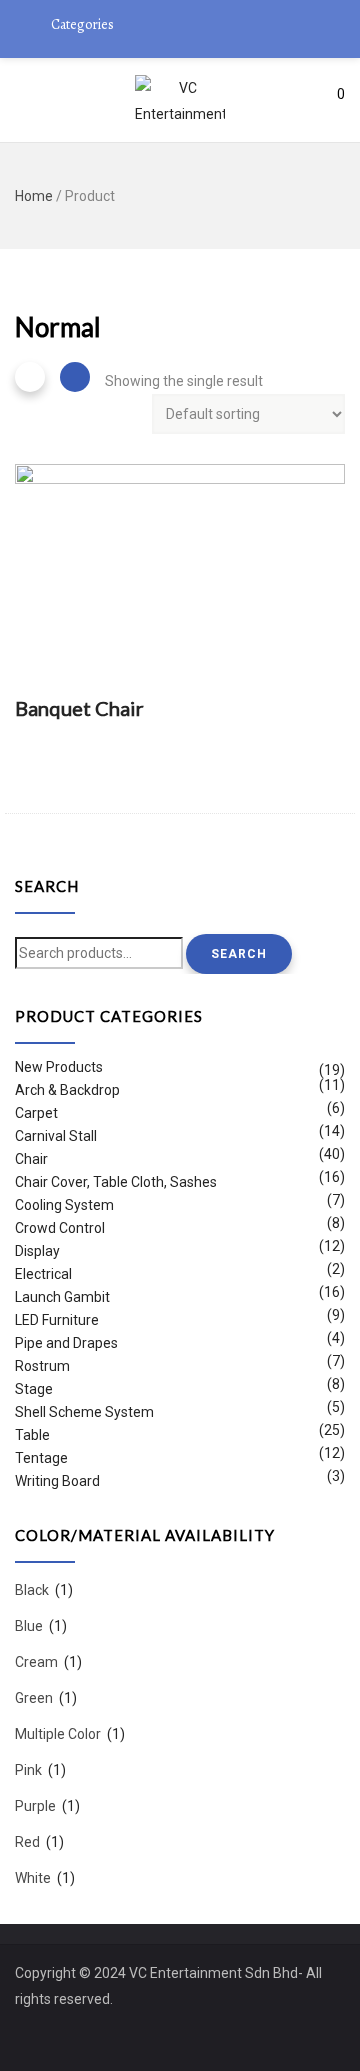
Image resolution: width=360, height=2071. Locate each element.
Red (27, 1842)
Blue (29, 1626)
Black (32, 1590)
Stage (34, 1389)
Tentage (41, 1458)
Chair (31, 1159)
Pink (28, 1770)
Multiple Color (58, 1734)
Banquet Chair (79, 708)
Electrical (43, 1274)
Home (34, 196)
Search (239, 954)
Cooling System (64, 1205)
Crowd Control (60, 1228)
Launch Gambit (62, 1297)
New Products (59, 1069)
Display (37, 1251)
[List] (75, 377)
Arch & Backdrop (67, 1090)
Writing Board (57, 1481)
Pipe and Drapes (66, 1343)
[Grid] (30, 377)
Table (32, 1435)
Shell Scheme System (84, 1412)
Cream (36, 1662)
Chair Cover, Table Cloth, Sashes (116, 1182)
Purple (35, 1806)
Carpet (36, 1113)
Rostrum (42, 1366)
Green (34, 1698)
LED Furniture (57, 1320)
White (33, 1878)
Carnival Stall (56, 1136)
